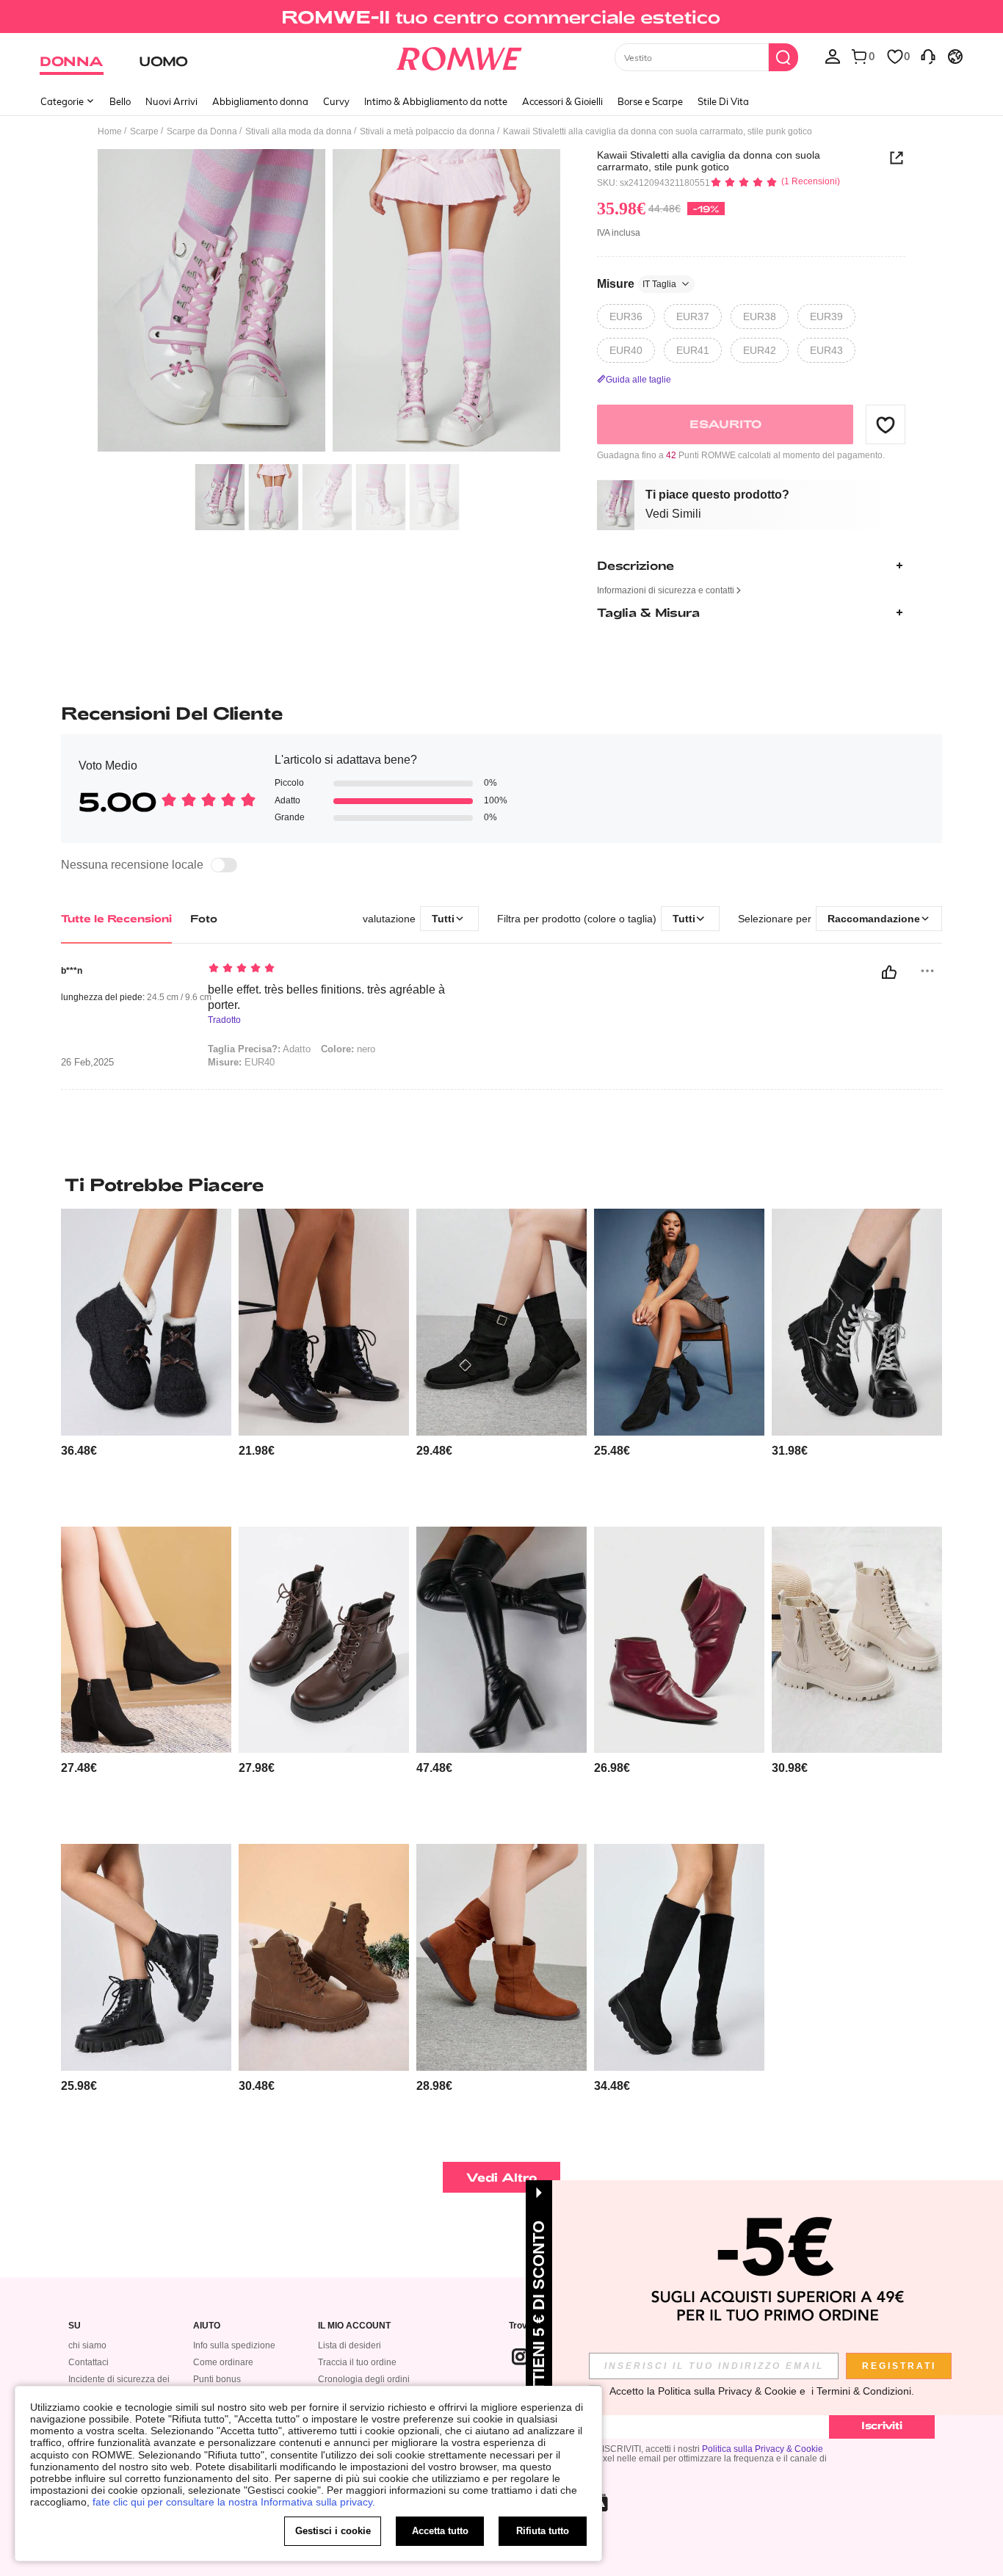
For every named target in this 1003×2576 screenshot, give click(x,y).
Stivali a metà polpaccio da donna (427, 131)
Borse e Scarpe (650, 101)
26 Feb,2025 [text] (87, 1063)
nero (348, 1049)
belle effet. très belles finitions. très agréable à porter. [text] (326, 997)
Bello (120, 101)
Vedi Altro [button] (502, 2177)
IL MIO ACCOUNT (354, 2326)
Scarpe (144, 131)
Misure (637, 284)
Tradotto (224, 1020)
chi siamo (87, 2345)
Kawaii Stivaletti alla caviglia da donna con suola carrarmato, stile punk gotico (709, 161)
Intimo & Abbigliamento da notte (436, 101)
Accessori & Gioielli (562, 101)
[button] (886, 424)
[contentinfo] (79, 1451)
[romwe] (459, 56)
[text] (333, 969)
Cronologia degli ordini (364, 2379)
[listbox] (833, 56)
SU (75, 2326)
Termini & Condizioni (864, 2391)
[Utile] (889, 972)
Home (110, 131)
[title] (501, 1184)
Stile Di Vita (723, 101)
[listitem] (146, 1362)
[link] (501, 18)
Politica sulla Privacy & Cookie (763, 2449)
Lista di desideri (350, 2345)
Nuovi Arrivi (171, 101)
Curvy (336, 101)
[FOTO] (329, 303)
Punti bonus (217, 2379)
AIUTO (207, 2326)
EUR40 (241, 1062)
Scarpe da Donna (202, 131)
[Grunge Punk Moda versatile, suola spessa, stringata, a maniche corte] (857, 1322)
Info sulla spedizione (234, 2345)
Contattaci (88, 2362)
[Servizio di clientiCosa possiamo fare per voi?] (928, 56)
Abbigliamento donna (260, 101)
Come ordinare (223, 2362)
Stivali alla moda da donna (298, 131)
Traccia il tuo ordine (357, 2362)
